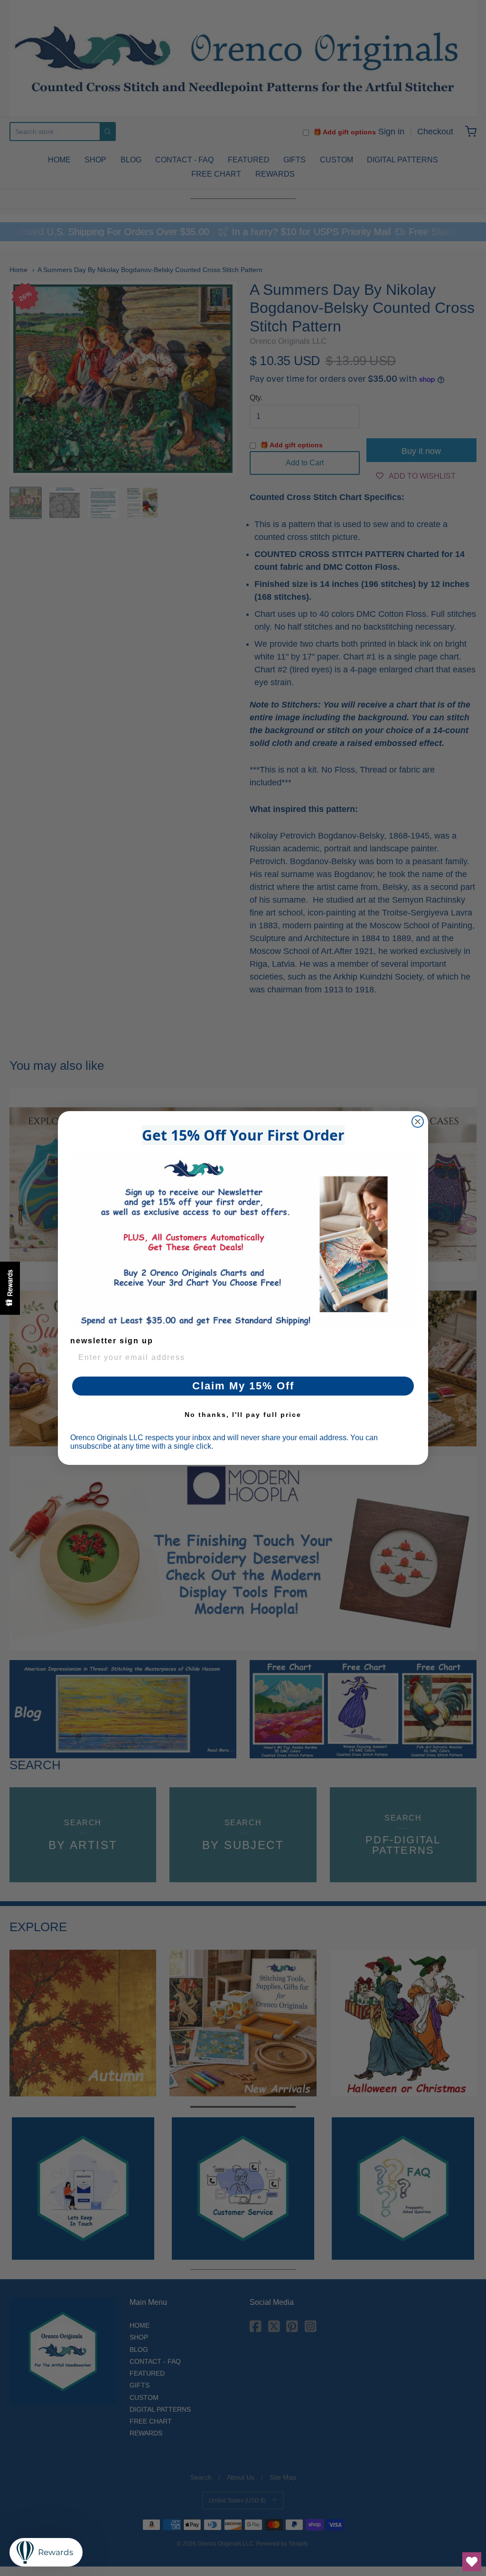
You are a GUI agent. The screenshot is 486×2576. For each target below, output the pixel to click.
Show (10, 1288)
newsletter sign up (112, 1341)
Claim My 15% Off (243, 1386)
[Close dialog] (418, 1122)
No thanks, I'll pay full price (243, 1415)
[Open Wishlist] (472, 2562)
